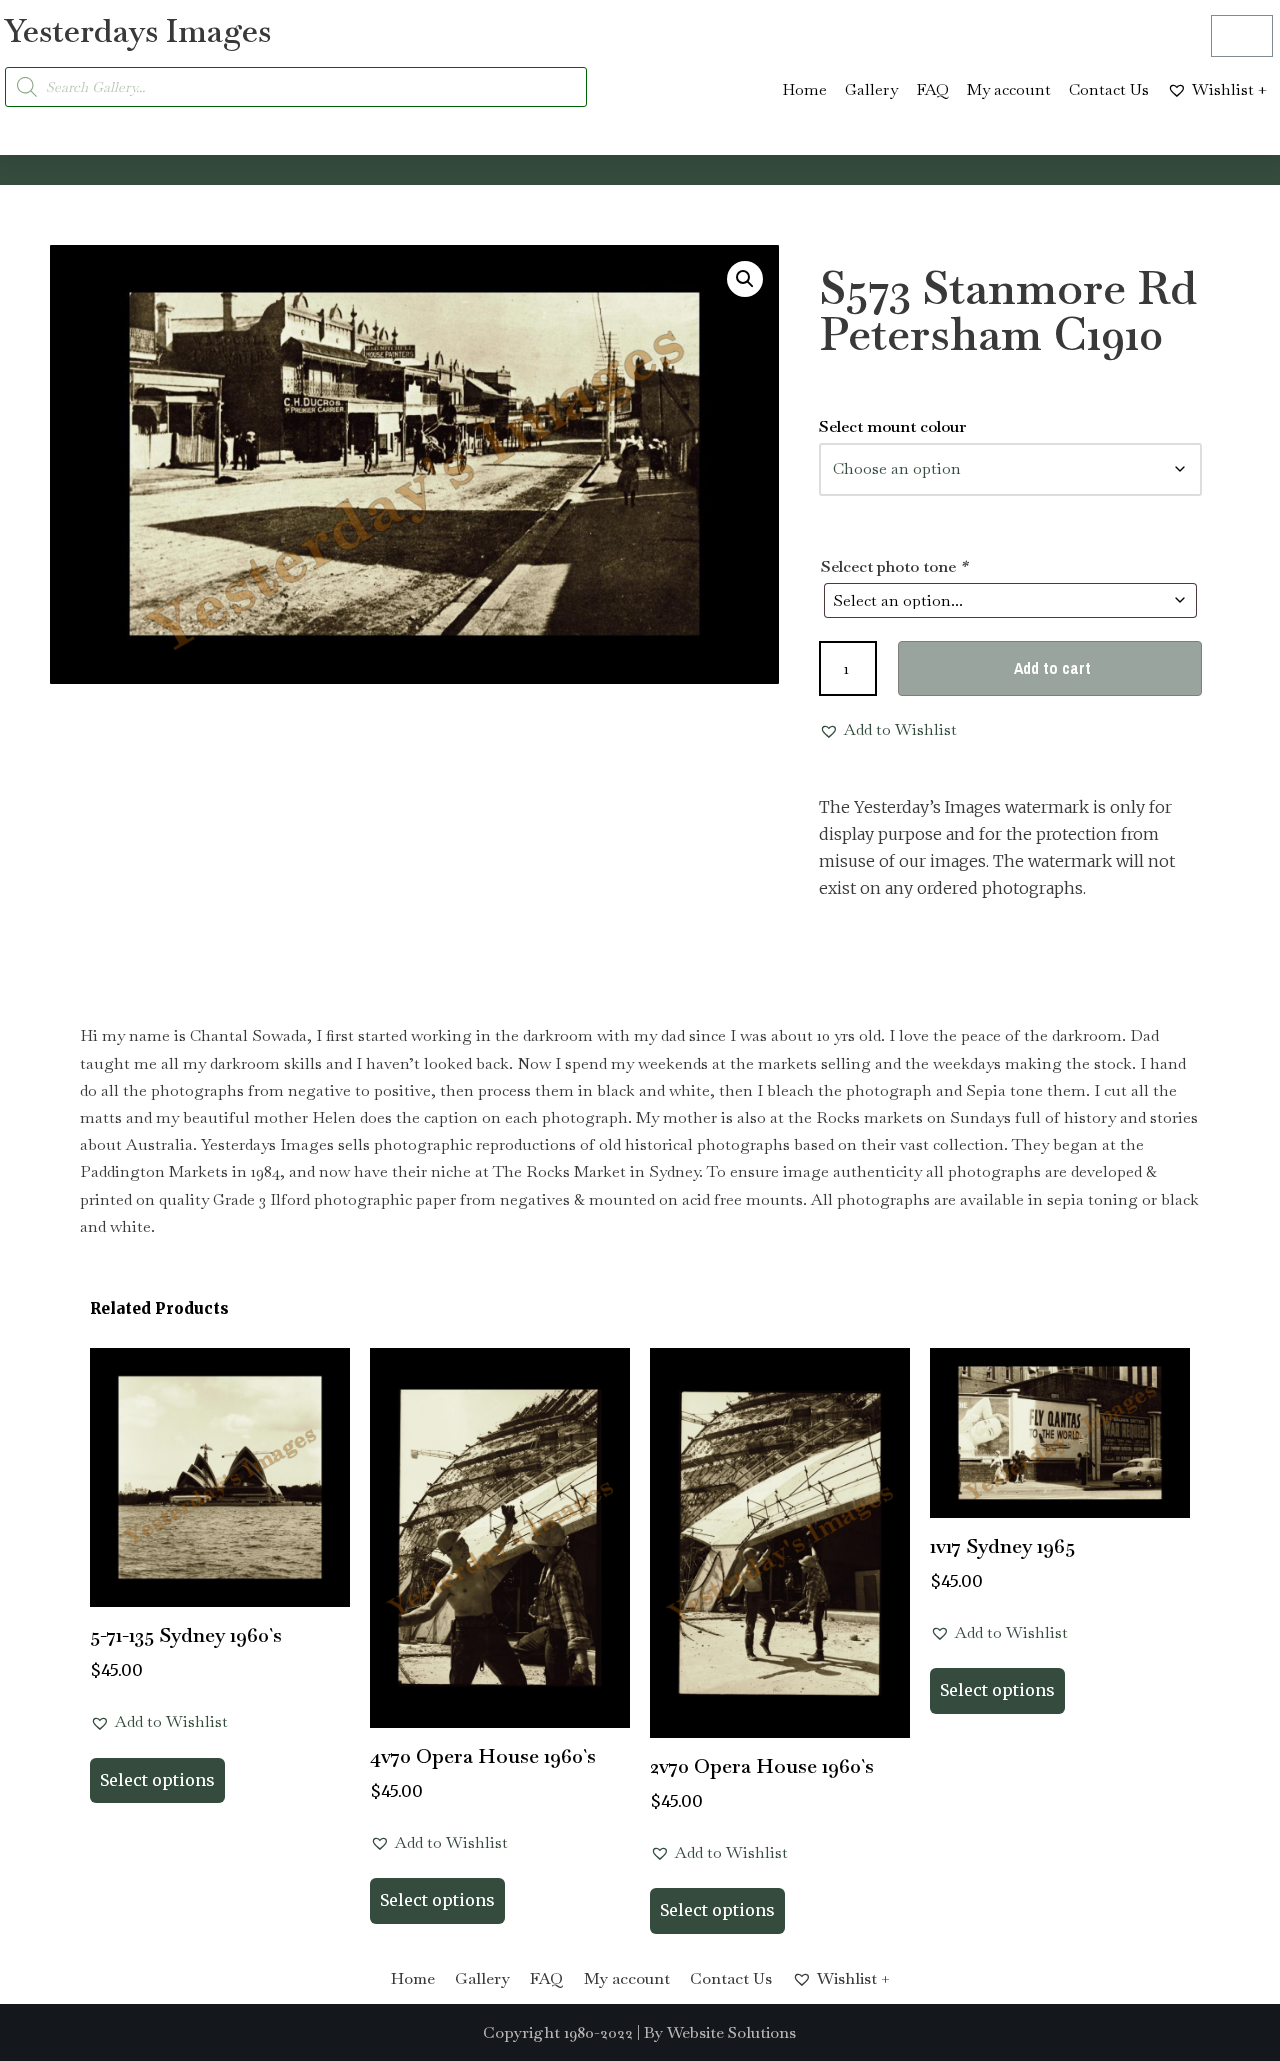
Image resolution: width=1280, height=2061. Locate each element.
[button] (745, 279)
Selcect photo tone (894, 566)
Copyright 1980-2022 (558, 2032)
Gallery (871, 89)
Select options (157, 1780)
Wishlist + (1229, 89)
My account (1009, 89)
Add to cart (1052, 668)
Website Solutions (731, 2032)
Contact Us (1109, 89)
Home (804, 89)
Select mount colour (893, 426)
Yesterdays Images (138, 30)
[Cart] (1242, 36)
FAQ (932, 89)
